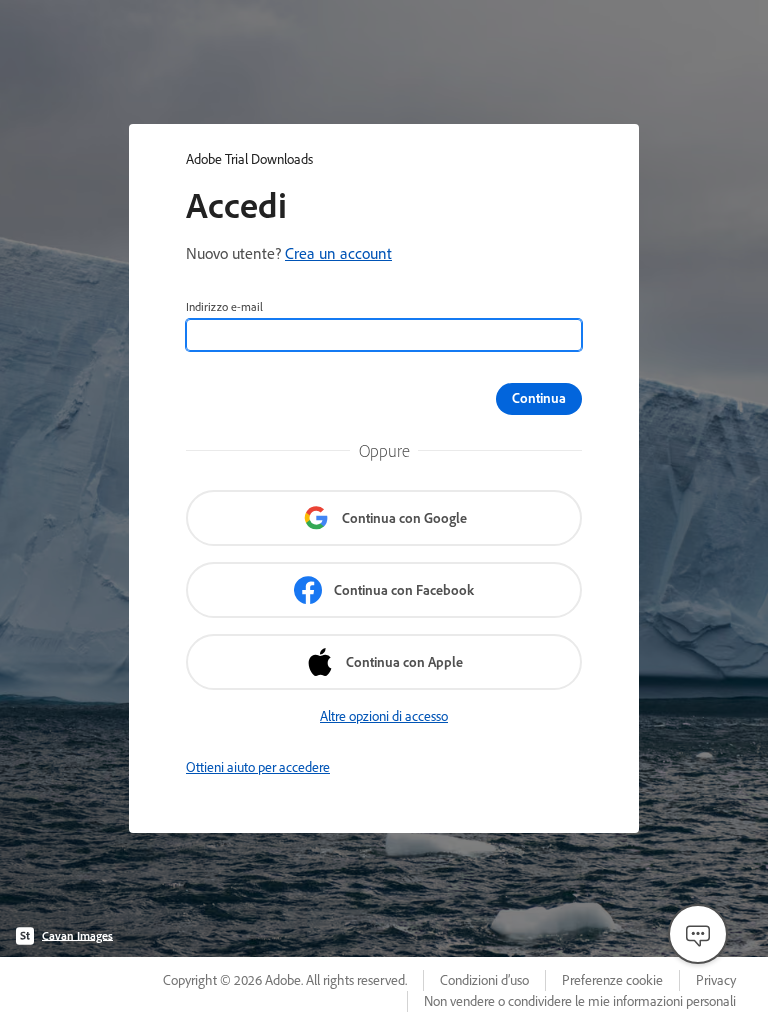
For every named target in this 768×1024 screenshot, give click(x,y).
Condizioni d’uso (484, 980)
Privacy (716, 980)
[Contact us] (698, 934)
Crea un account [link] (338, 253)
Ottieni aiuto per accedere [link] (258, 767)
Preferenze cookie (612, 980)
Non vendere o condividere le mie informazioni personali (580, 1001)
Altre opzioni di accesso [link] (384, 716)
